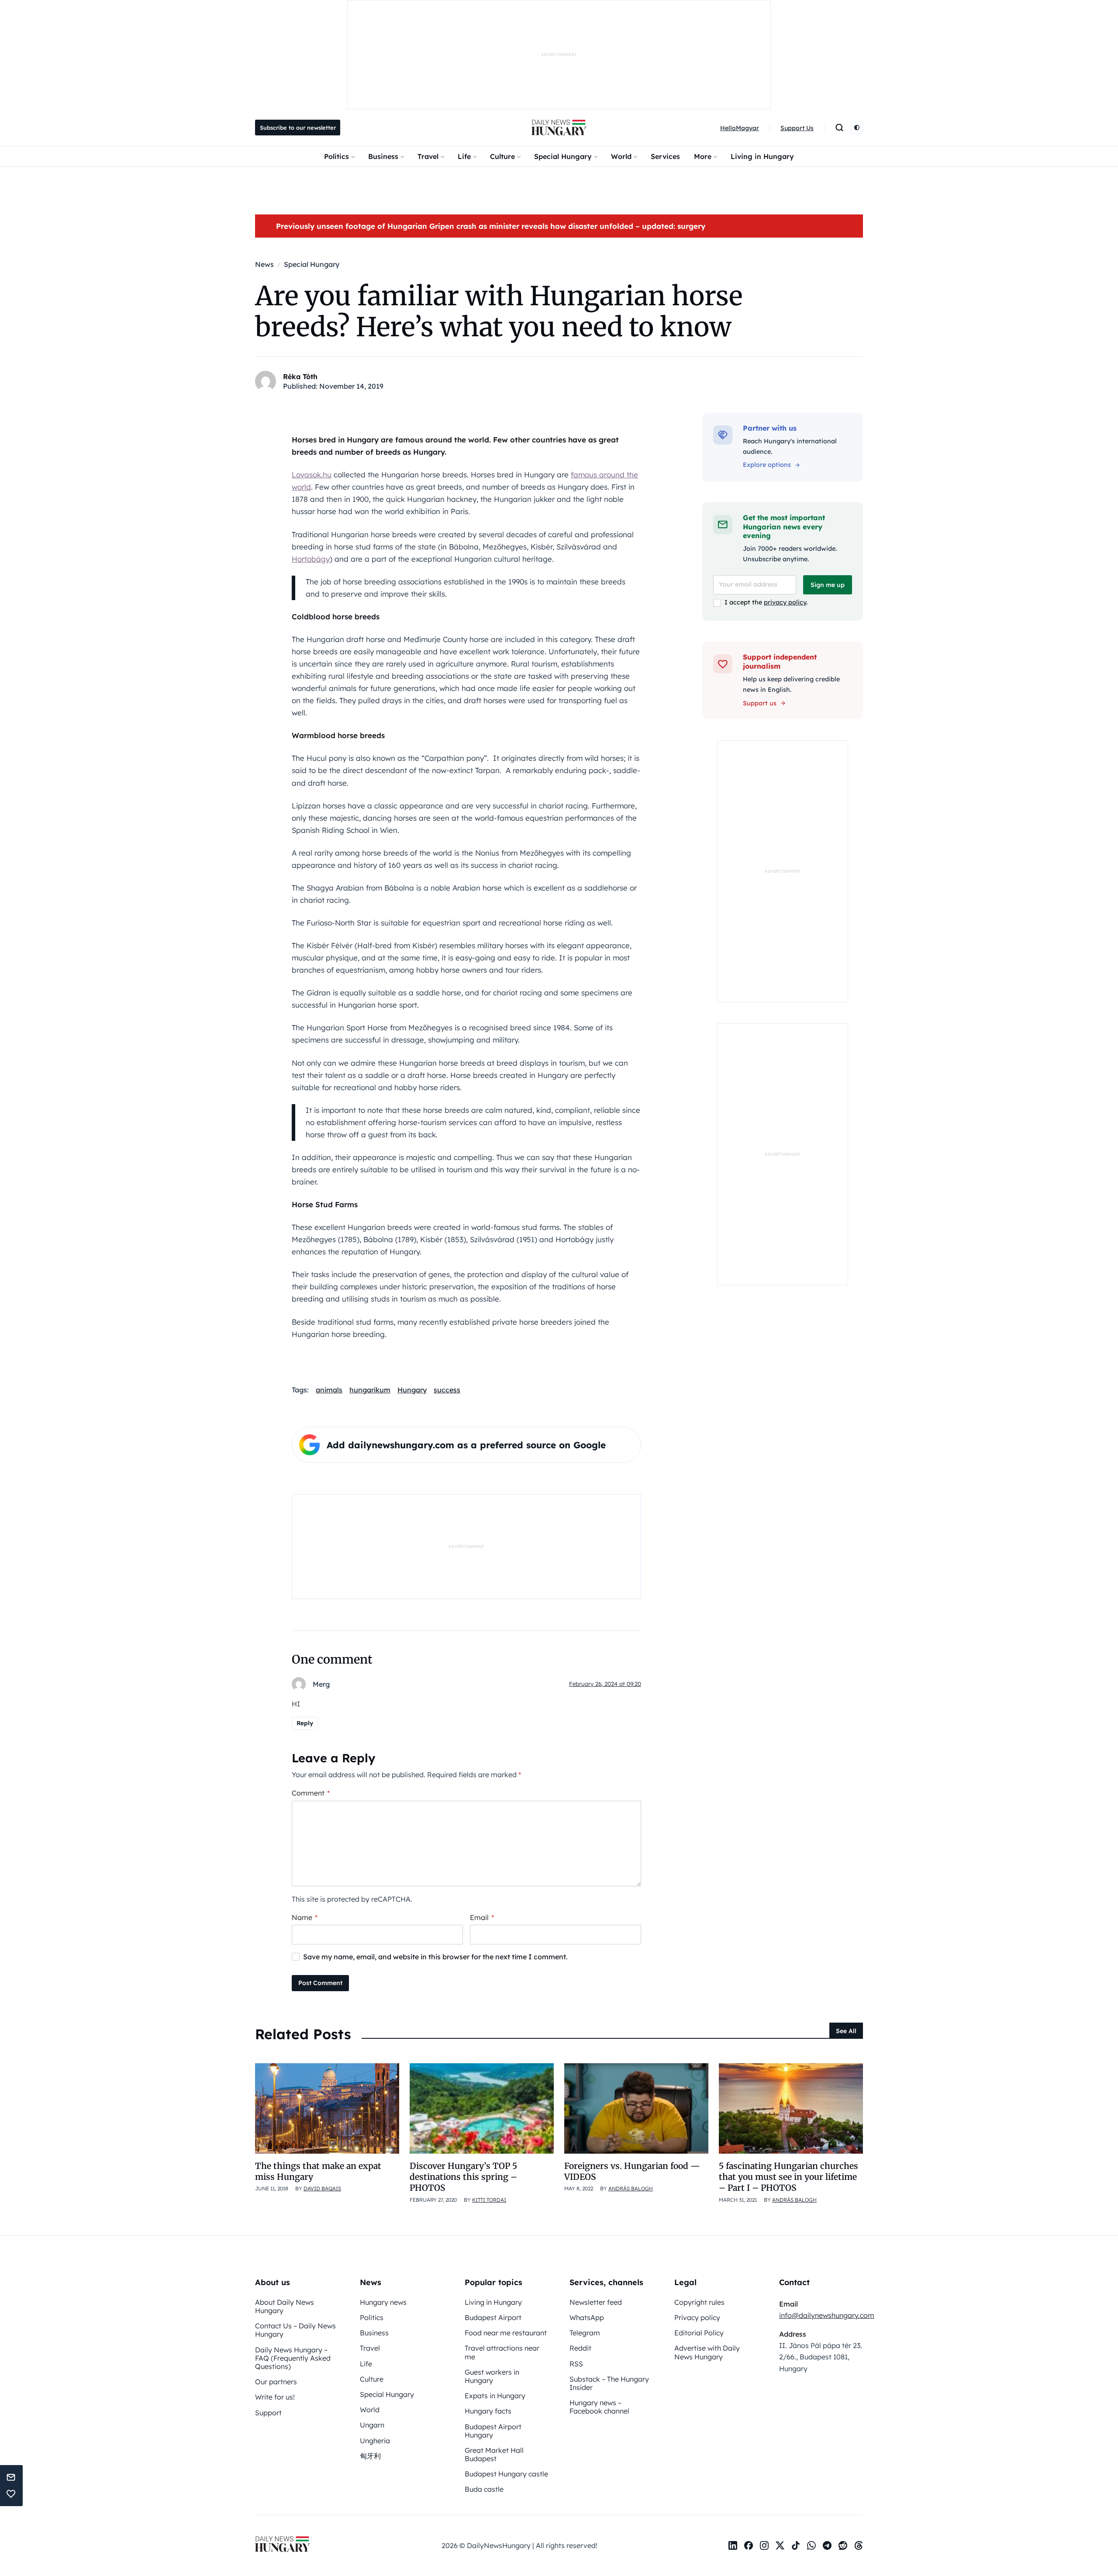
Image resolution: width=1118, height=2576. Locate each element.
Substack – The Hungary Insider (609, 2383)
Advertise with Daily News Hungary (707, 2352)
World (621, 156)
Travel (428, 156)
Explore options (767, 465)
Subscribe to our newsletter (298, 128)
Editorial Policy (699, 2333)
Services (665, 156)
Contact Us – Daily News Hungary (295, 2330)
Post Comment (320, 1983)
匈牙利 (370, 2456)
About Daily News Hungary (285, 2306)
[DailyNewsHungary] (559, 128)
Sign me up (828, 585)
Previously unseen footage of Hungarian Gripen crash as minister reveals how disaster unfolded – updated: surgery (491, 226)
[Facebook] (749, 2545)
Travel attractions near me (502, 2352)
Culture (502, 156)
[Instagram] (764, 2545)
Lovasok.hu (312, 475)
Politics (336, 156)
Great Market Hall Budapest (494, 2454)
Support (268, 2413)
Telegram (585, 2333)
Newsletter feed (596, 2302)
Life (464, 156)
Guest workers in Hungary (492, 2376)
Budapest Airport (493, 2317)
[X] (780, 2545)
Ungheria (375, 2441)
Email (482, 1917)
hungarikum (370, 1390)
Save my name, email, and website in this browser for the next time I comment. (435, 1957)
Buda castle (484, 2489)
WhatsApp (587, 2317)
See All (846, 2031)
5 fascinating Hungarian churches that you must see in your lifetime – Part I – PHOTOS (788, 2177)
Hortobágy (311, 559)
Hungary (412, 1390)
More (703, 156)
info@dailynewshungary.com (827, 2315)
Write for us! (275, 2397)
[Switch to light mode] (857, 128)
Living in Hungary (762, 156)
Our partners (276, 2382)
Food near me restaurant (506, 2333)
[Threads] (859, 2545)
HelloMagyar (740, 128)
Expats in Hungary (495, 2396)
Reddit (580, 2348)
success (447, 1390)
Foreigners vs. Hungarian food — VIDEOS (632, 2171)
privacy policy (785, 602)
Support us (760, 703)
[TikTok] (796, 2545)
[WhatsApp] (811, 2545)
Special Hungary (563, 156)
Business (383, 156)
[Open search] (839, 128)
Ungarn (372, 2425)
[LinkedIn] (733, 2545)
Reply (305, 1723)
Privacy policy (697, 2317)
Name (305, 1917)
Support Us (797, 128)
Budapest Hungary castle (506, 2474)
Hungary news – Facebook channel (599, 2407)
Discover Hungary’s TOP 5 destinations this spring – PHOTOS (463, 2177)
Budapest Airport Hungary (493, 2431)
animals (329, 1390)
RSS (576, 2364)
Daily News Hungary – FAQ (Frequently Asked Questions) (293, 2358)
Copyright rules (699, 2302)
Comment (311, 1793)
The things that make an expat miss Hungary (318, 2171)
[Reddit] (843, 2545)
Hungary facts (488, 2411)
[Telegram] (827, 2545)
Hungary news (383, 2302)
